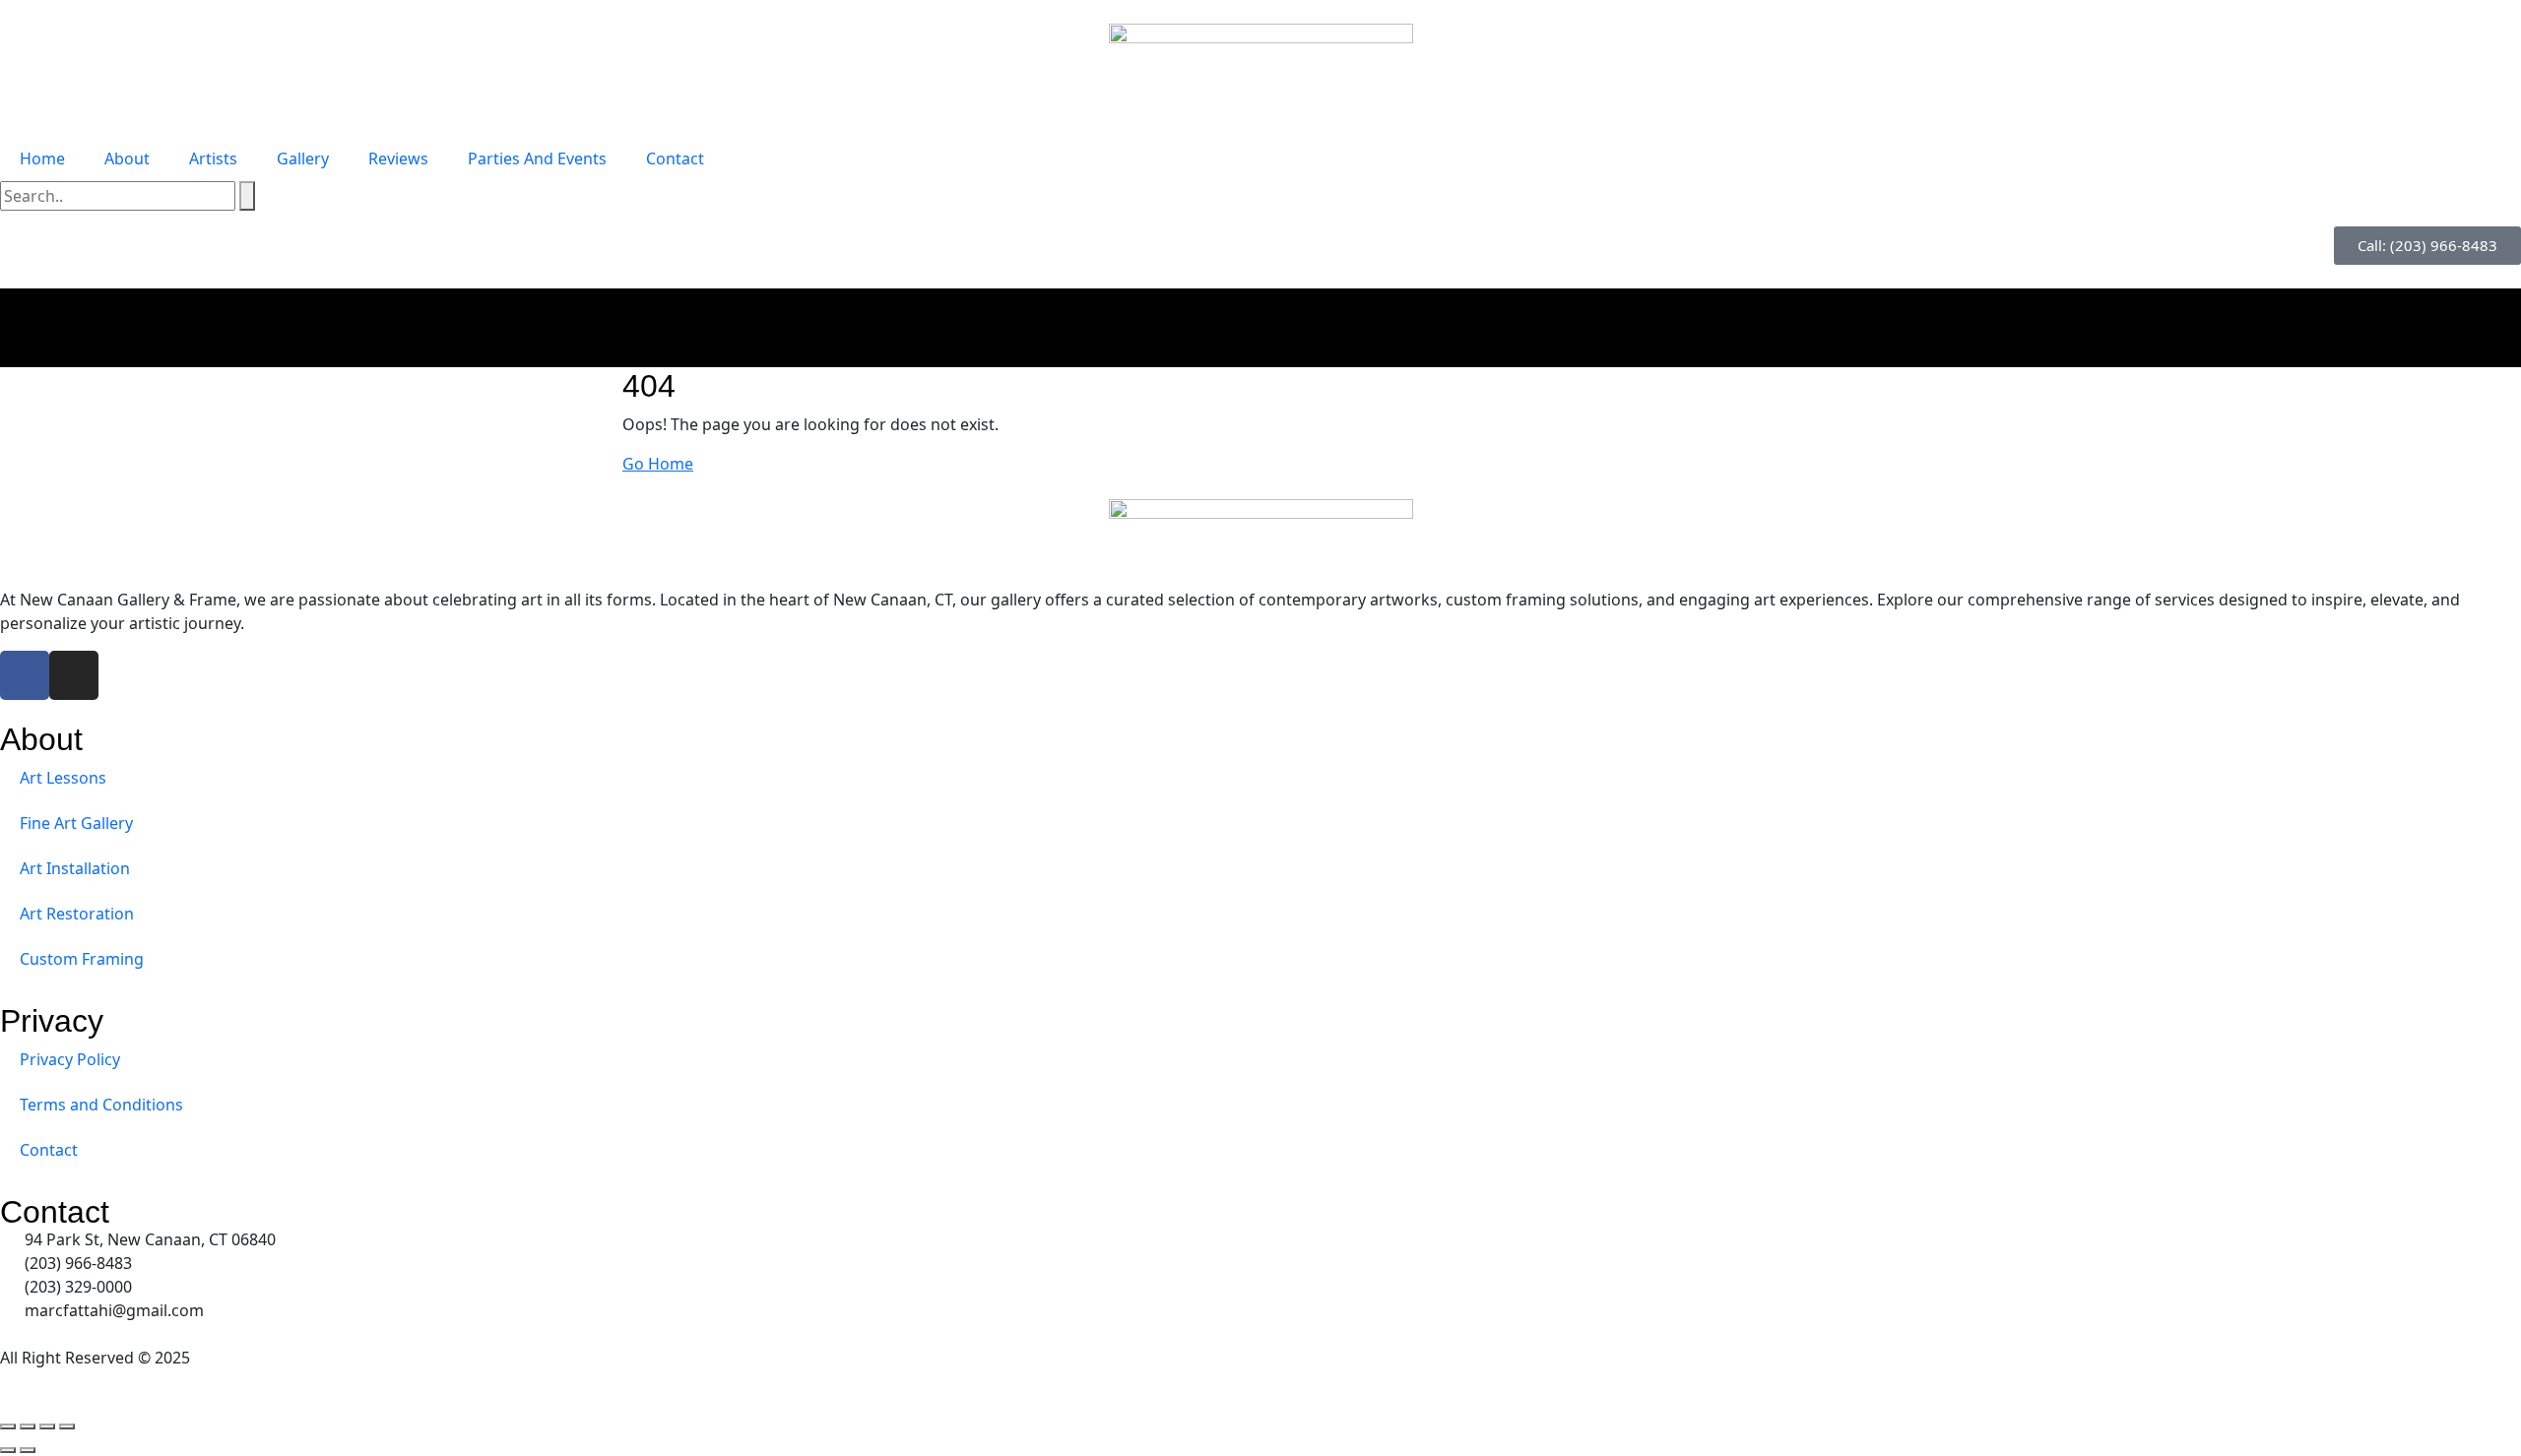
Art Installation (75, 868)
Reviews (398, 158)
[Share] (47, 1426)
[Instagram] (74, 675)
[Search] (247, 196)
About (127, 158)
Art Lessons (63, 778)
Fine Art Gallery (76, 823)
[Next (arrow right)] (28, 1450)
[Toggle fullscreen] (28, 1426)
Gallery (303, 158)
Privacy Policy (70, 1059)
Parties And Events (537, 158)
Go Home (658, 464)
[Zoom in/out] (8, 1426)
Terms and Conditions (101, 1105)
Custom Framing (82, 959)
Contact (675, 158)
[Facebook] (25, 675)
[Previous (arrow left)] (8, 1450)
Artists (213, 158)
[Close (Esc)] (67, 1426)
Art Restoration (77, 914)
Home (42, 158)
